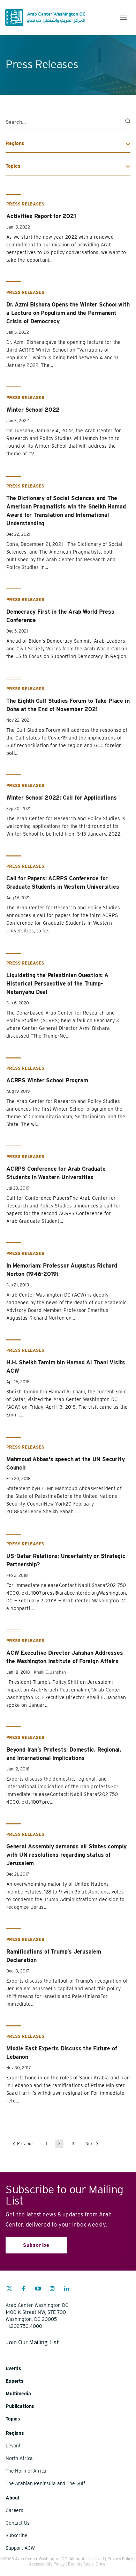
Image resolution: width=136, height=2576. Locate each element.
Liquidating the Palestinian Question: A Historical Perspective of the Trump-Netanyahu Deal (57, 984)
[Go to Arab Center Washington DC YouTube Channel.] (38, 2289)
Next (90, 2144)
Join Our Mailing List (32, 2342)
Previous (25, 2144)
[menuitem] (9, 2292)
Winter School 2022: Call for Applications (61, 798)
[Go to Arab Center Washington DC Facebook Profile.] (24, 2289)
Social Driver (95, 2564)
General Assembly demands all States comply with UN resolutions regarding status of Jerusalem (66, 1855)
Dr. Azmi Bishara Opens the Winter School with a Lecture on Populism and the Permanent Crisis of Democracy (68, 313)
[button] (124, 17)
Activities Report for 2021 (41, 216)
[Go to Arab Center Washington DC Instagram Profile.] (52, 2289)
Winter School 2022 (33, 410)
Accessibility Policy (47, 2564)
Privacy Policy (120, 2559)
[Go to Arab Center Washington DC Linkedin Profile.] (67, 2289)
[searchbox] (68, 122)
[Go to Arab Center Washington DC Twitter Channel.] (9, 2289)
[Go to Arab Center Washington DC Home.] (45, 17)
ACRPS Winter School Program (47, 1080)
